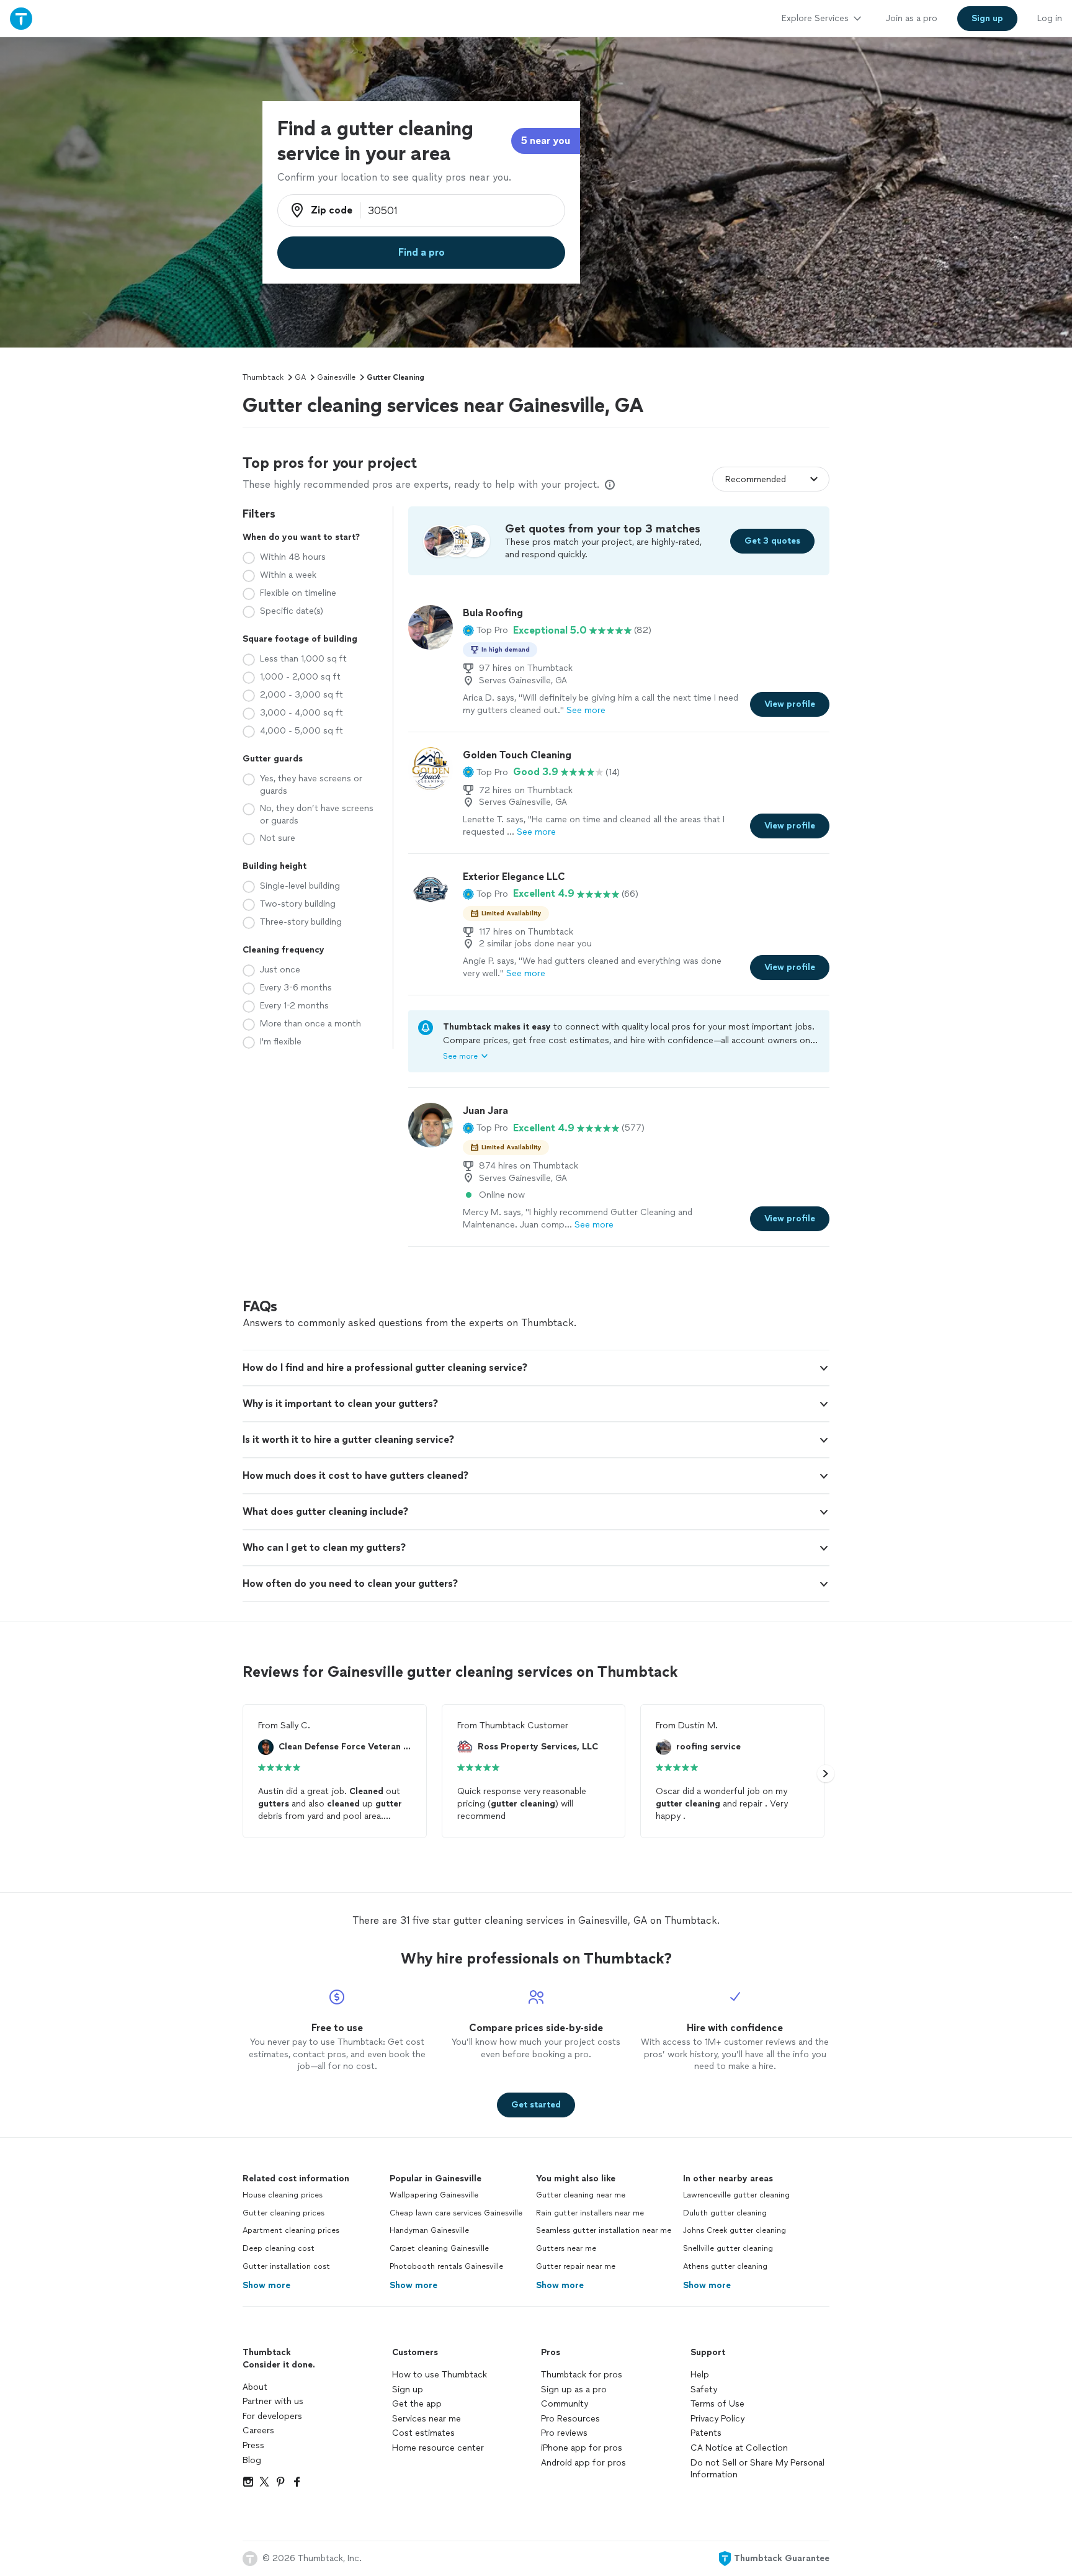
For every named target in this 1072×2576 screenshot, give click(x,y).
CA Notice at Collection (739, 2448)
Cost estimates (423, 2433)
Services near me (427, 2419)
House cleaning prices (283, 2195)
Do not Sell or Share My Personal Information (757, 2469)
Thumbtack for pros (582, 2375)
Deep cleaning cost (279, 2248)
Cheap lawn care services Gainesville (456, 2213)
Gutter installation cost (286, 2266)
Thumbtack (263, 377)
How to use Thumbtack (440, 2375)
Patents (706, 2433)
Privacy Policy (717, 2419)
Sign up (408, 2390)
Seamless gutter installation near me (604, 2230)
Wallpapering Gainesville (434, 2195)
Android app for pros (583, 2463)
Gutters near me (566, 2248)
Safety (704, 2390)
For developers (272, 2416)
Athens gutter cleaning (725, 2266)
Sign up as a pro (574, 2390)
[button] (485, 631)
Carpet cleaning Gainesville (439, 2248)
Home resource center (438, 2448)
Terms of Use (717, 2404)
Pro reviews (564, 2433)
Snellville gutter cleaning (728, 2248)
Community (565, 2404)
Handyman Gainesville (429, 2230)
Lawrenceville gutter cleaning (736, 2195)
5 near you (546, 141)
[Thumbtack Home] (21, 18)
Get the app (417, 2404)
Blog (252, 2460)
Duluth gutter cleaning (725, 2213)
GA (300, 377)
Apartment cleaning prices (291, 2230)
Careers (258, 2430)
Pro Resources (570, 2419)
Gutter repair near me (576, 2266)
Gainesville (336, 377)
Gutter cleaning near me (581, 2195)
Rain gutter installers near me (590, 2213)
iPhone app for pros (582, 2448)
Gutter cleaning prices (284, 2213)
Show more (266, 2285)
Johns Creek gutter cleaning (735, 2230)
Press (253, 2445)
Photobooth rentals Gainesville (446, 2266)
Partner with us (273, 2401)
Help (700, 2375)
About (255, 2387)
